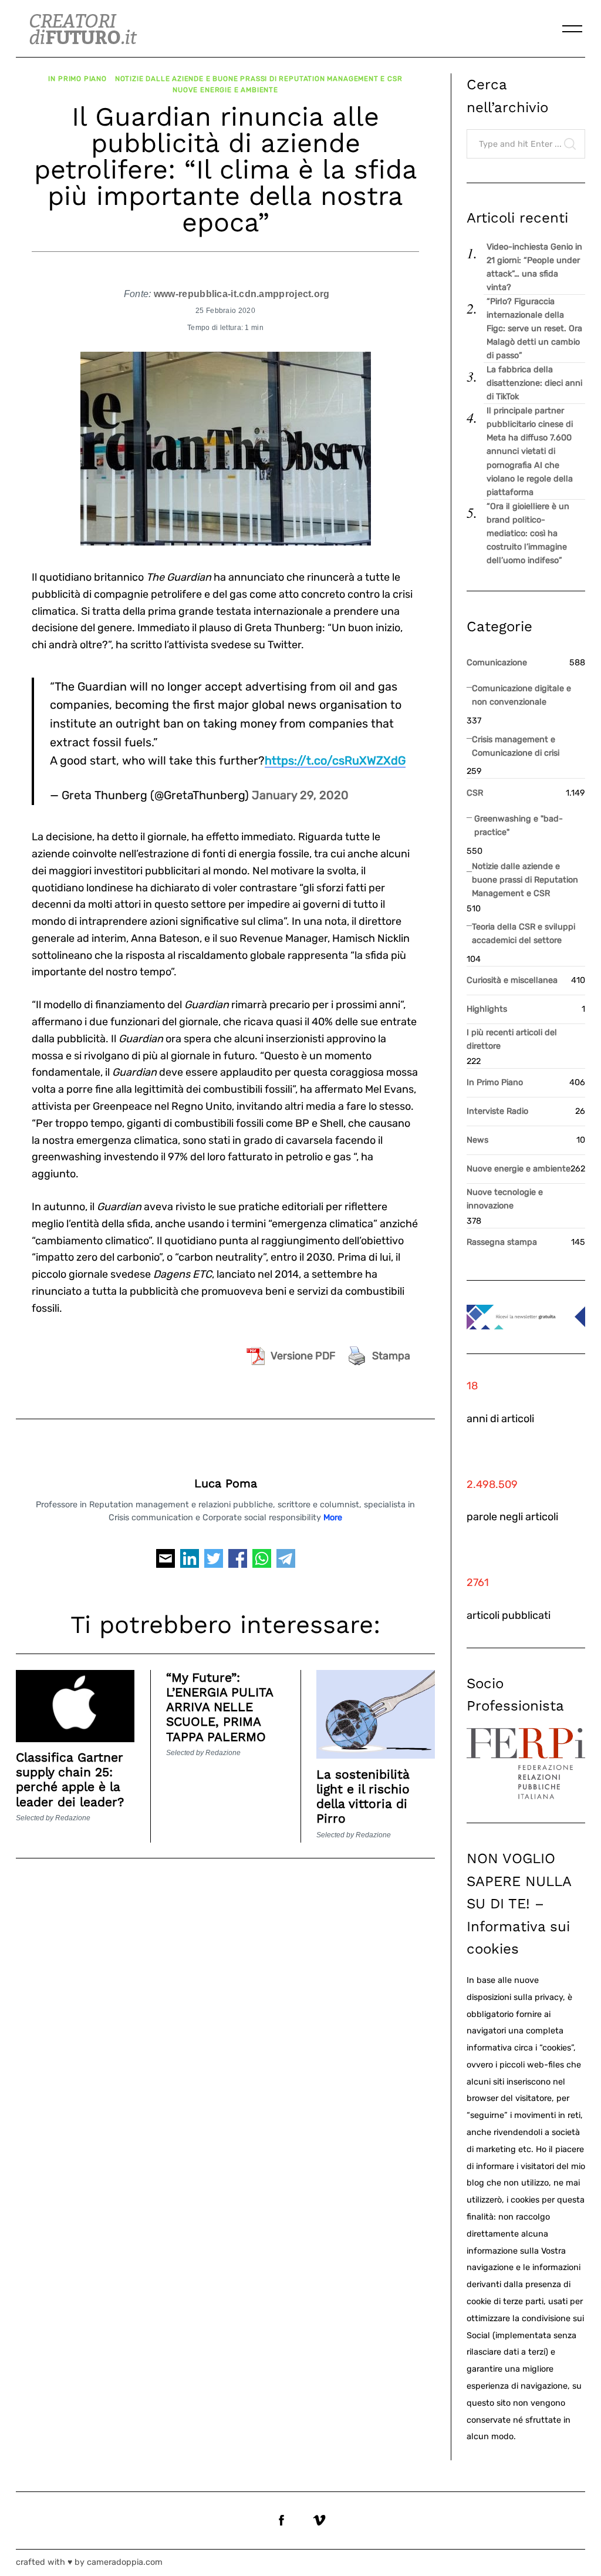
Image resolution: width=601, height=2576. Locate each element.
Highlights (487, 1009)
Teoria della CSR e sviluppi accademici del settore (524, 934)
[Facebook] (238, 1563)
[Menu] (572, 29)
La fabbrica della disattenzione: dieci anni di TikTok (534, 383)
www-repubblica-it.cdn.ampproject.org (242, 294)
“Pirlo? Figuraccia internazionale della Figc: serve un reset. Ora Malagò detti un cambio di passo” (534, 329)
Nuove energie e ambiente (225, 90)
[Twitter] (214, 1563)
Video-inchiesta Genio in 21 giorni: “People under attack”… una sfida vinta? (534, 267)
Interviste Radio (497, 1111)
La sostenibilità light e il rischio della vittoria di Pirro (363, 1797)
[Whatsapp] (262, 1563)
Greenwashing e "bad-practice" (519, 826)
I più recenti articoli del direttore (512, 1039)
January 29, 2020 (300, 795)
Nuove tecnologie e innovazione (505, 1199)
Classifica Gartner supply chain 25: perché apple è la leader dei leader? (70, 1779)
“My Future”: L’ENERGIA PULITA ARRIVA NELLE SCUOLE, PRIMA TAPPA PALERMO (220, 1707)
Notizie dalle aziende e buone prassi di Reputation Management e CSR (259, 79)
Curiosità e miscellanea (512, 980)
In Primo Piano (77, 79)
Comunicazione (497, 663)
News (477, 1140)
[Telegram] (286, 1563)
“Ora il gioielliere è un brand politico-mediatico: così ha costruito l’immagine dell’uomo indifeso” (528, 533)
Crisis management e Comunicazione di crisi (516, 746)
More (333, 1518)
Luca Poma (226, 1484)
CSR (475, 793)
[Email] (166, 1563)
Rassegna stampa (502, 1242)
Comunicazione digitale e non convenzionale (521, 695)
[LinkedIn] (190, 1563)
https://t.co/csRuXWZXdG (335, 760)
